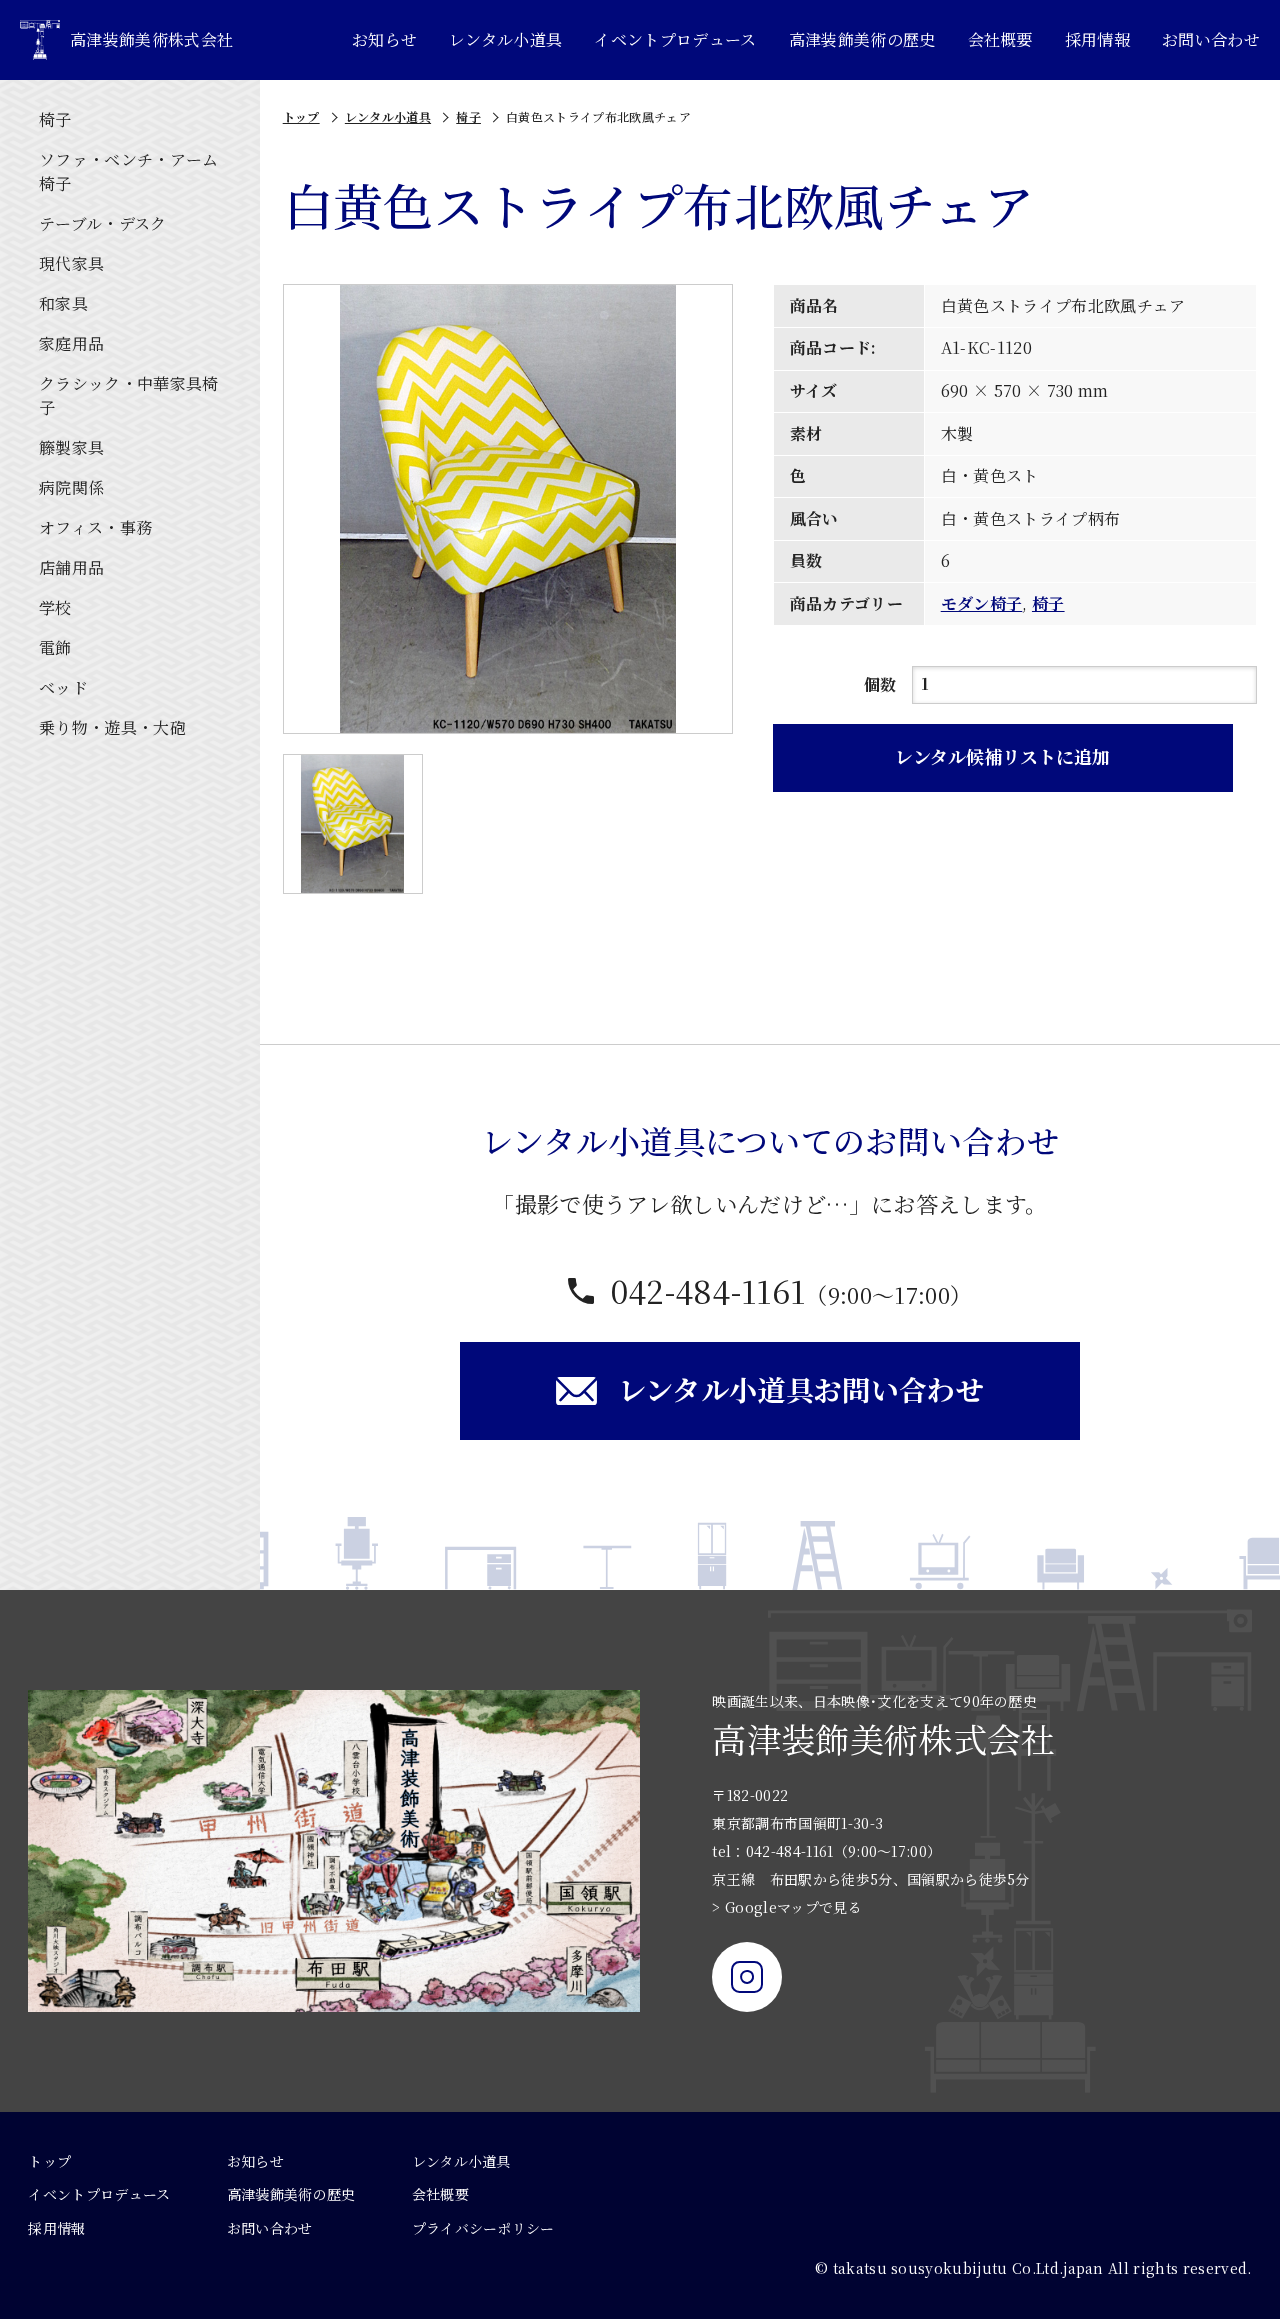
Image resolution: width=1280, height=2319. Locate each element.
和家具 (63, 303)
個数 (880, 684)
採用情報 (1097, 39)
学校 (55, 607)
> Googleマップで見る (786, 1907)
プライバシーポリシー (483, 2228)
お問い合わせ (1211, 39)
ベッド (63, 687)
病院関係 (71, 487)
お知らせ (384, 39)
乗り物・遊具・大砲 (112, 727)
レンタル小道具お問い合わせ (801, 1389)
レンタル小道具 (505, 39)
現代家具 (71, 263)
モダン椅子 (982, 603)
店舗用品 (71, 567)
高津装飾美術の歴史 (862, 39)
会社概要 (1000, 39)
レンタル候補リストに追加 (1002, 756)
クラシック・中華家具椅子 (129, 395)
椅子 (55, 119)
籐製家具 (71, 447)
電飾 (55, 647)
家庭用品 (71, 343)
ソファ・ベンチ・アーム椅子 (129, 171)
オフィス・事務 (95, 527)
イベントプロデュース (675, 39)
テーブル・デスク (103, 223)
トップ (301, 116)
